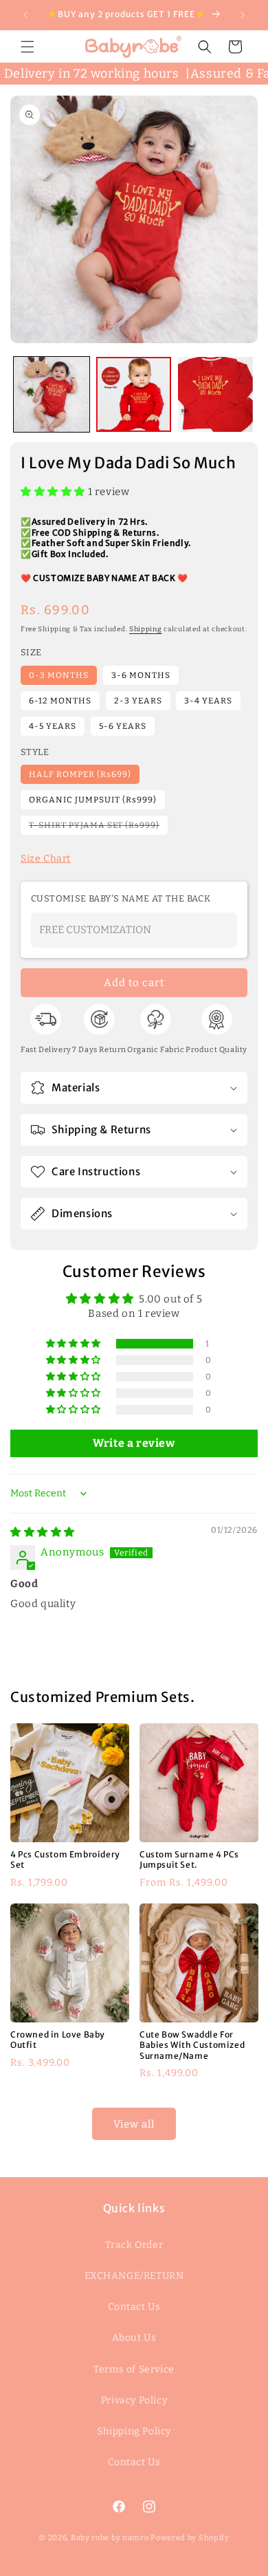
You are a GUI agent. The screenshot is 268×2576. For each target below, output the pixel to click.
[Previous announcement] (25, 15)
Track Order (134, 2245)
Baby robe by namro (110, 2538)
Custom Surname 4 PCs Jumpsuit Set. (189, 1860)
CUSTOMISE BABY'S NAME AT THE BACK (121, 898)
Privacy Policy (134, 2400)
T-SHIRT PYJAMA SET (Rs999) (98, 827)
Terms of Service (134, 2369)
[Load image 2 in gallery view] (134, 395)
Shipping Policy (134, 2431)
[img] (43, 1532)
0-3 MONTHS (59, 675)
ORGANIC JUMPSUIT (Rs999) (93, 800)
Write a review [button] (134, 1443)
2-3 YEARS (138, 701)
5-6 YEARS (123, 726)
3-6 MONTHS (141, 675)
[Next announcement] (243, 15)
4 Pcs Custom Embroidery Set (65, 1860)
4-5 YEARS (53, 726)
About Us (134, 2338)
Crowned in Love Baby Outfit (58, 2039)
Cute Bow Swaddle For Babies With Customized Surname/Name (192, 2044)
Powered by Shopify (190, 2538)
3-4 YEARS (208, 701)
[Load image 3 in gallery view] (216, 395)
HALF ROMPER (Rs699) (80, 774)
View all (134, 2124)
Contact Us (134, 2307)
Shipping (146, 629)
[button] (27, 47)
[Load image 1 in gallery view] (52, 395)
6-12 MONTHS (60, 701)
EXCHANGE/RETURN (134, 2276)
